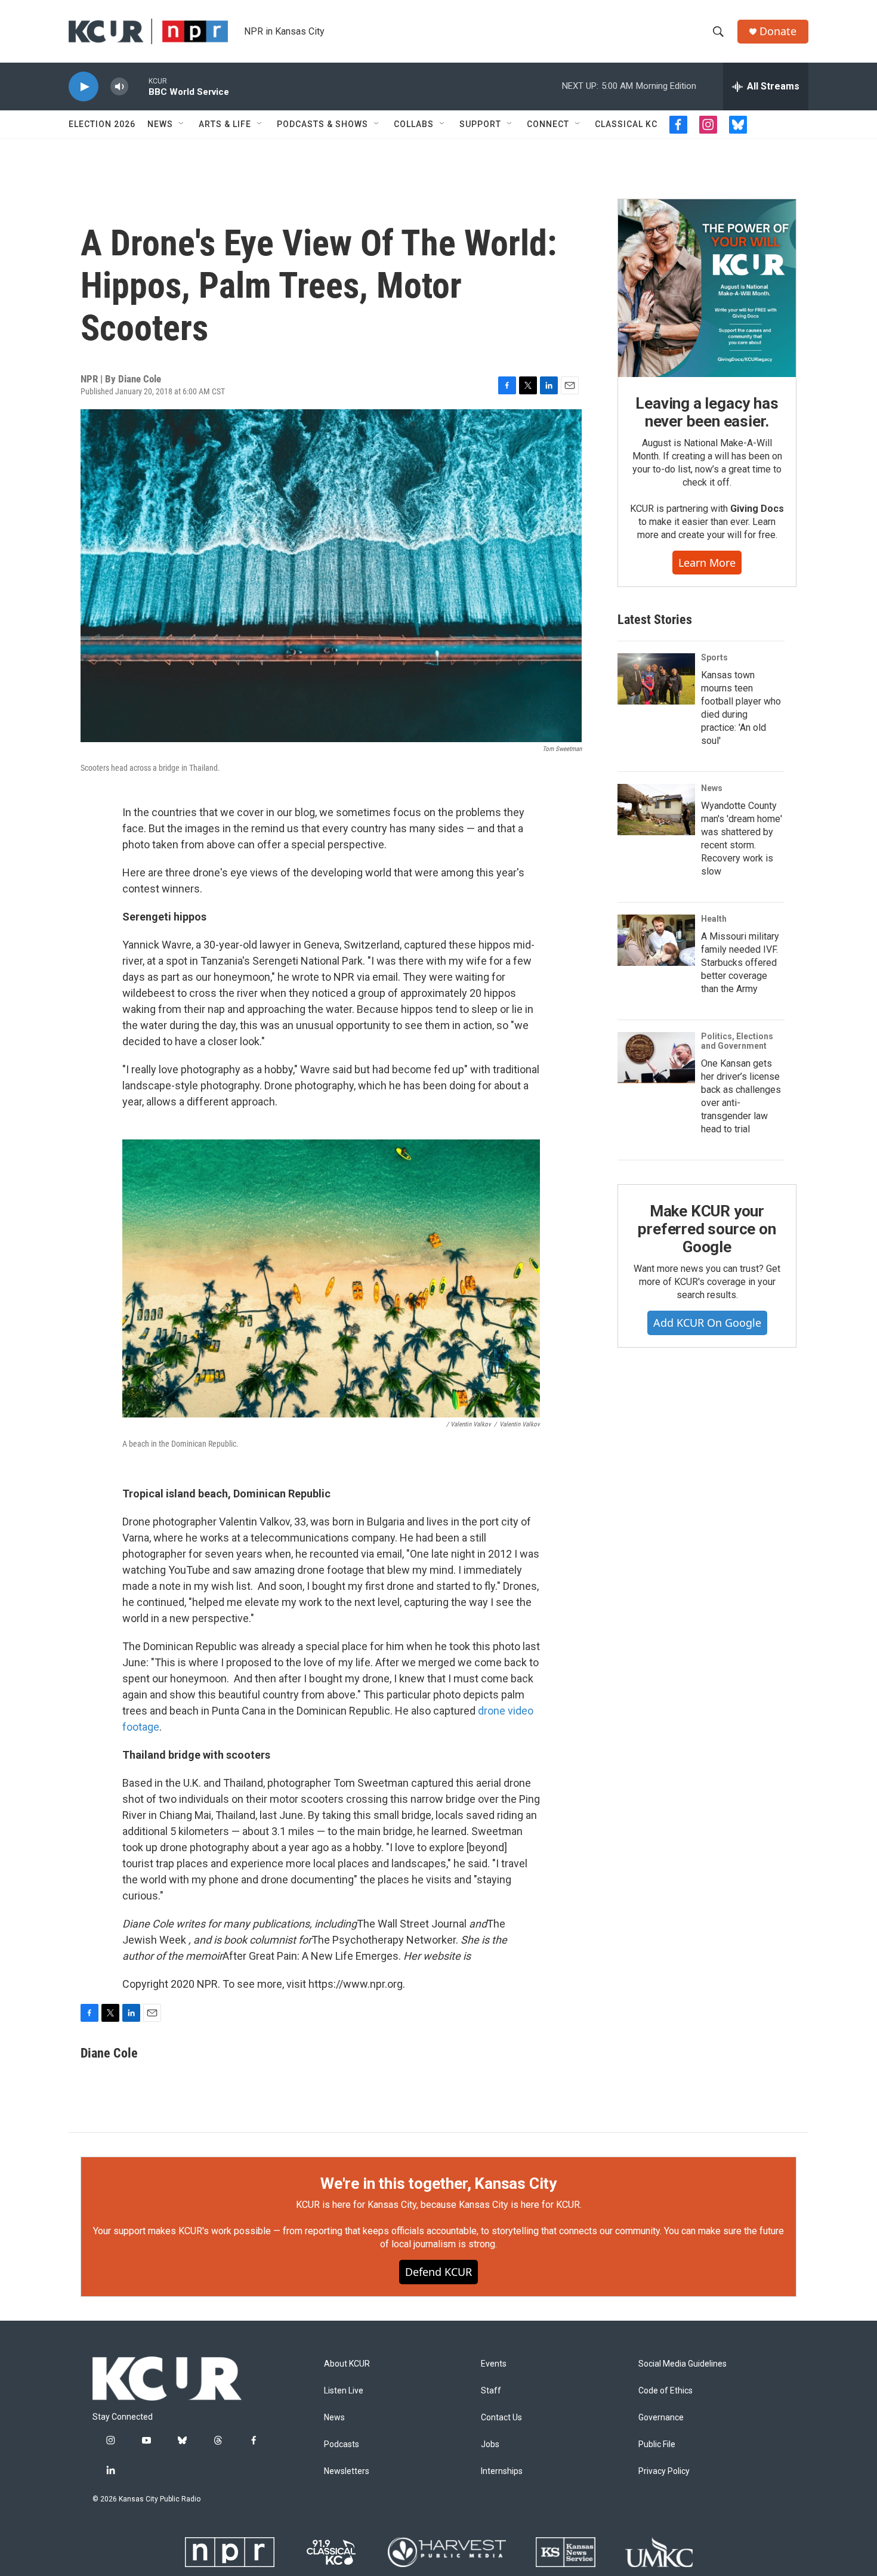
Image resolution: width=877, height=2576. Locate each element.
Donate (778, 31)
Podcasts (342, 2444)
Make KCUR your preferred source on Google (707, 1229)
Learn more (707, 563)
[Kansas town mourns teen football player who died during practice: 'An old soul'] (656, 679)
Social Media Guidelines (683, 2364)
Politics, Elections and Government (737, 1041)
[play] (84, 87)
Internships (502, 2471)
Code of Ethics (666, 2391)
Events (494, 2364)
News (160, 124)
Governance (661, 2418)
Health (714, 919)
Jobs (490, 2444)
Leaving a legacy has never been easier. (707, 412)
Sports (714, 657)
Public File (657, 2444)
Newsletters (347, 2471)
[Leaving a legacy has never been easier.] (707, 288)
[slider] (138, 86)
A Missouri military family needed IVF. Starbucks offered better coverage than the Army (740, 963)
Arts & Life (225, 124)
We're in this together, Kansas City (438, 2183)
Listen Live (344, 2391)
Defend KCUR (438, 2272)
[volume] (119, 87)
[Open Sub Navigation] (182, 124)
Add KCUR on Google (707, 1323)
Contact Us (501, 2418)
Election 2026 (102, 124)
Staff (491, 2391)
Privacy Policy (664, 2471)
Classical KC (626, 124)
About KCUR (347, 2364)
